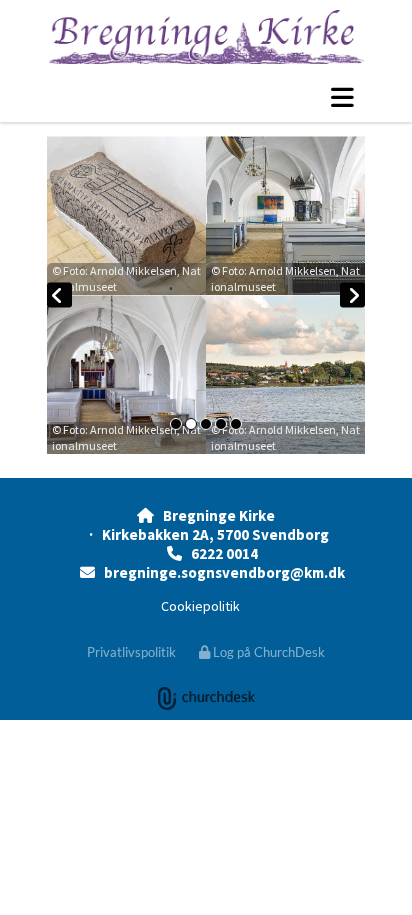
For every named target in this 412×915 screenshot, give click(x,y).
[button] (206, 97)
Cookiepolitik (200, 606)
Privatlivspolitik (131, 652)
